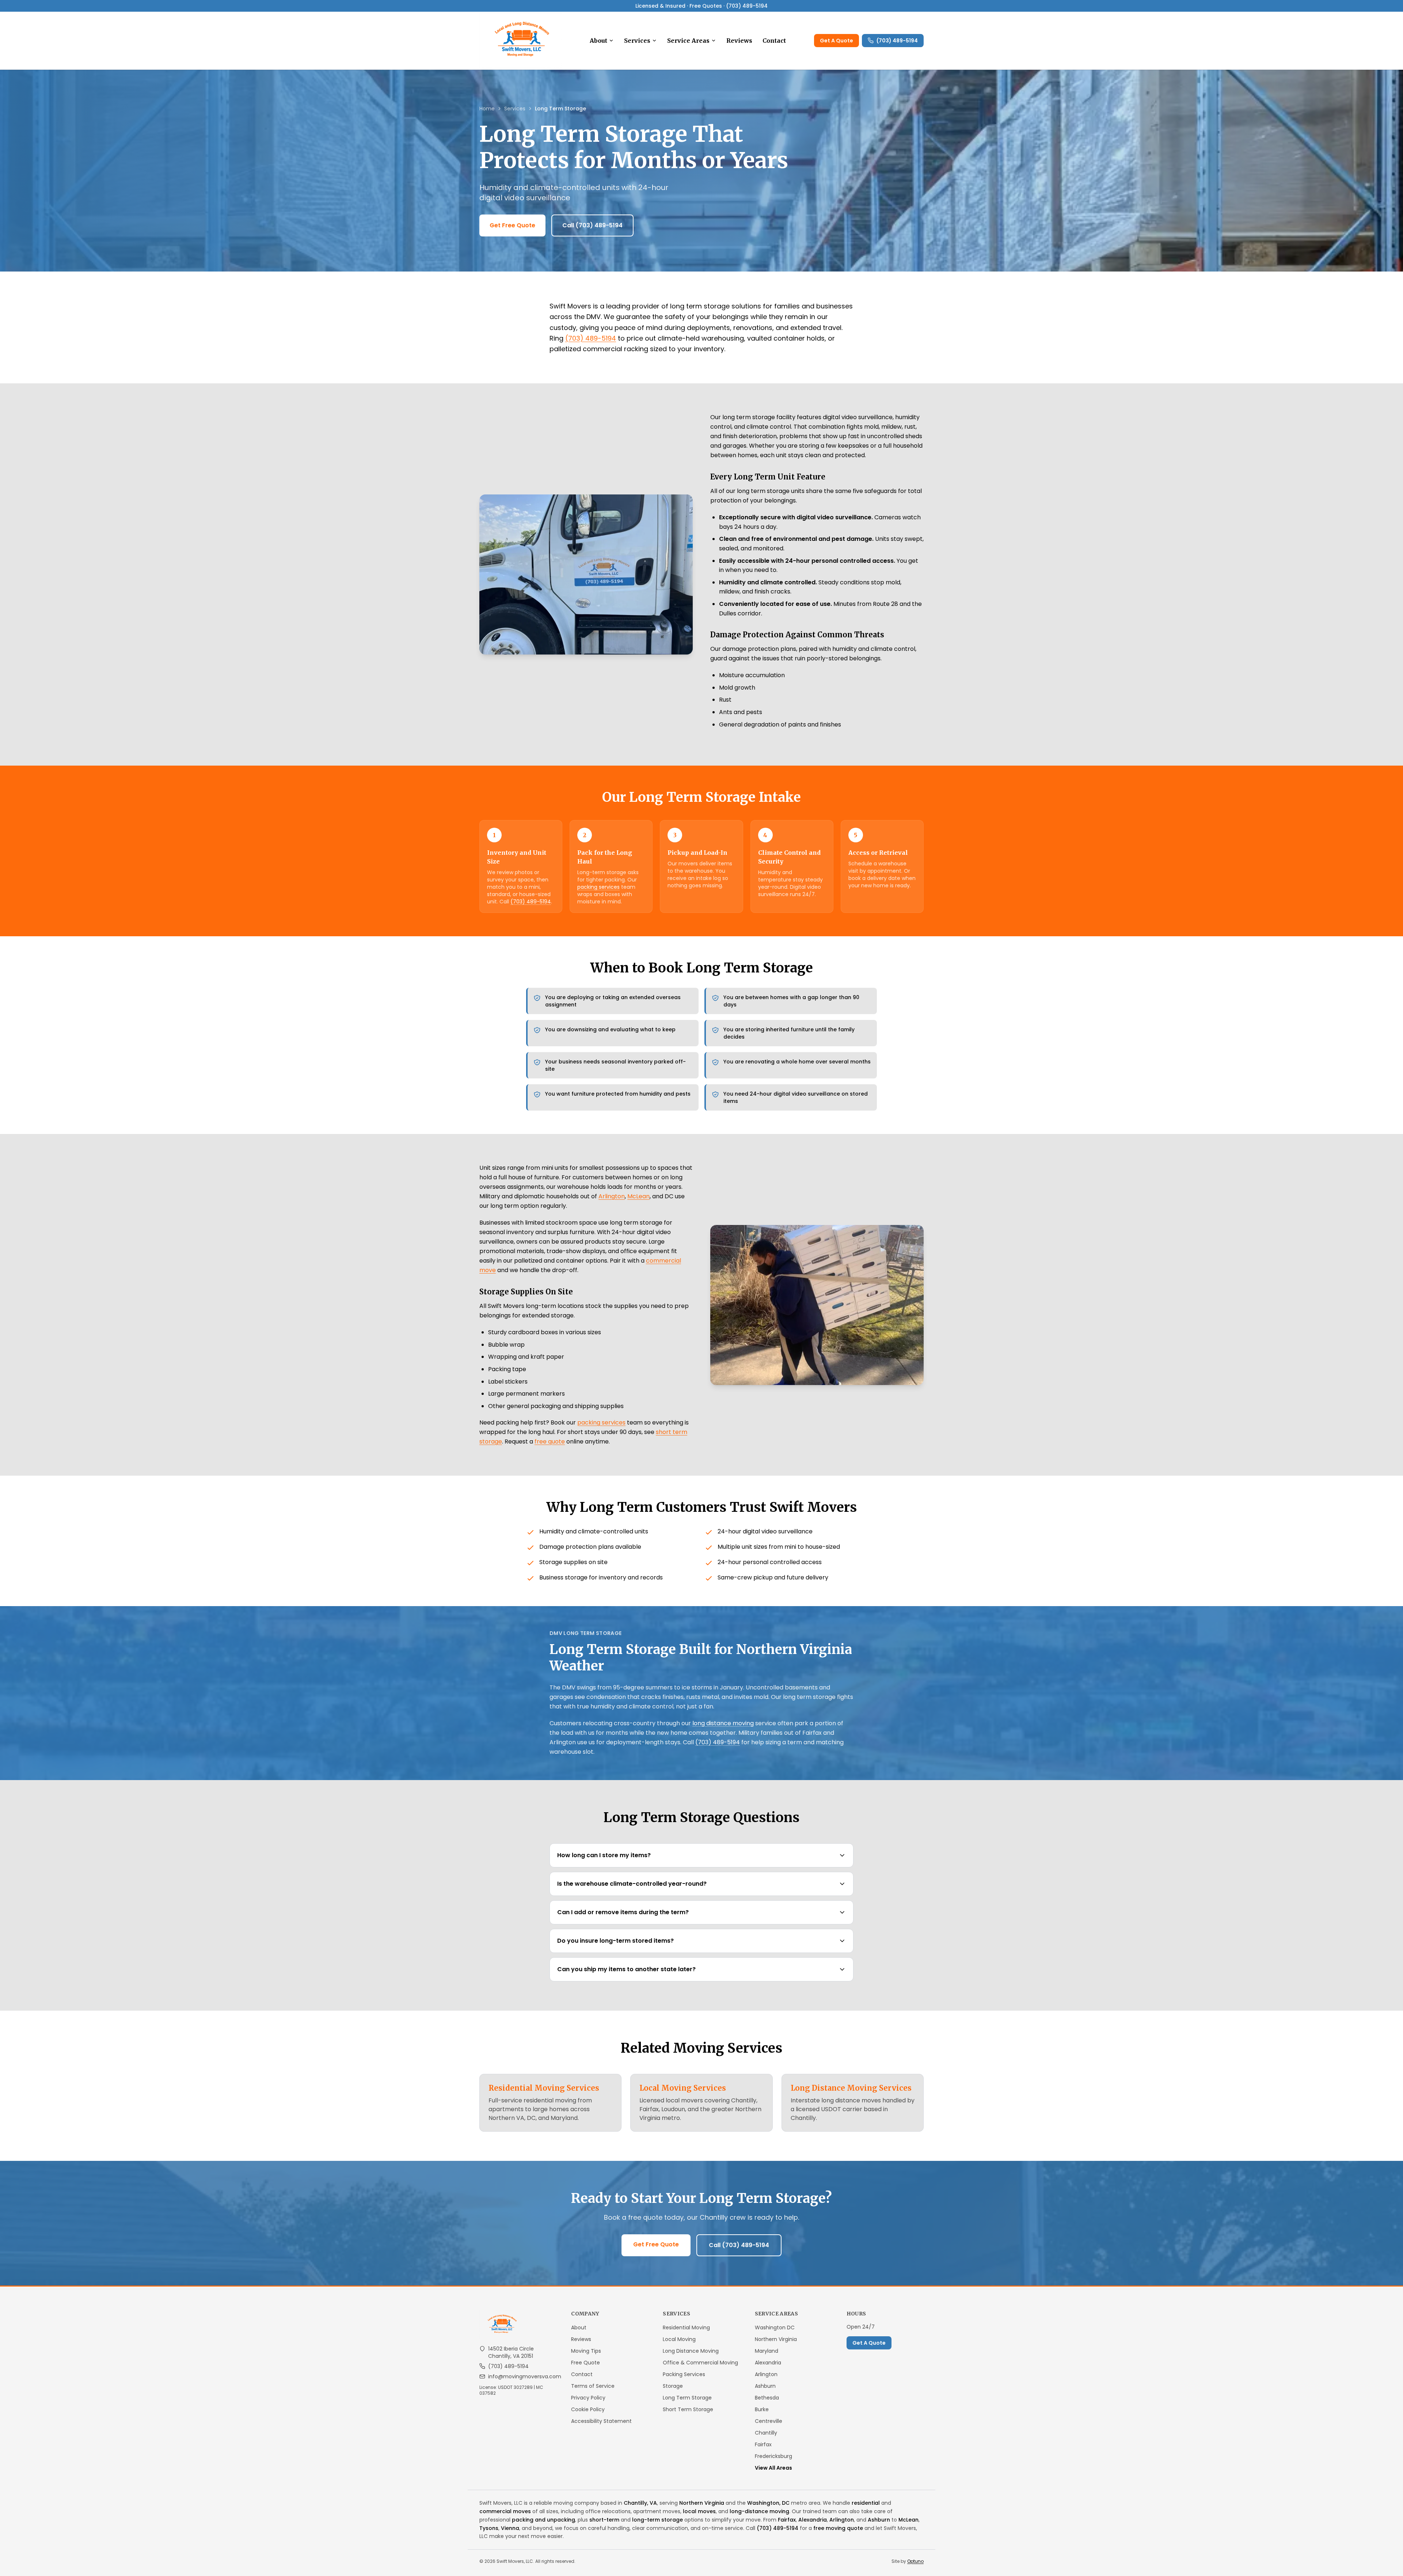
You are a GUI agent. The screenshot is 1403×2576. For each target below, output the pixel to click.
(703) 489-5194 (897, 41)
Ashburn (765, 2386)
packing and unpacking (543, 2520)
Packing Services (684, 2374)
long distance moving (723, 1723)
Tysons (489, 2528)
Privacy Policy (588, 2398)
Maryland (767, 2351)
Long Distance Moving (691, 2351)
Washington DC (775, 2327)
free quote (550, 1441)
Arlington (612, 1196)
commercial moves (505, 2511)
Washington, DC (768, 2503)
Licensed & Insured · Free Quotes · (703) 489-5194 (701, 6)
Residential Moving (686, 2327)
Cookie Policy (588, 2409)
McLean (638, 1196)
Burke (762, 2409)
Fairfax (763, 2444)
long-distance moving (759, 2511)
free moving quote (838, 2528)
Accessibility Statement (601, 2421)
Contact (774, 41)
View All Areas (773, 2468)
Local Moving (679, 2339)
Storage (673, 2386)
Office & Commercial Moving (700, 2363)
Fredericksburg (773, 2456)
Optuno (915, 2561)
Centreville (769, 2421)
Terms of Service (593, 2386)
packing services (598, 887)
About (598, 41)
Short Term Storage (688, 2409)
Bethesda (767, 2398)
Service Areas (688, 41)
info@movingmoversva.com (525, 2376)
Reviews (739, 41)
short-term (604, 2520)
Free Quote (585, 2363)
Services (637, 41)
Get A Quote (837, 41)
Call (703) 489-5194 (592, 225)
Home (487, 109)
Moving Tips (586, 2351)
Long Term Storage (687, 2398)
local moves (699, 2511)
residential (866, 2503)
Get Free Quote (512, 225)
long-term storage (657, 2520)
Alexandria (768, 2363)
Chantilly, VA (640, 2503)
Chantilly (766, 2433)
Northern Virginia (776, 2339)
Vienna (510, 2528)
